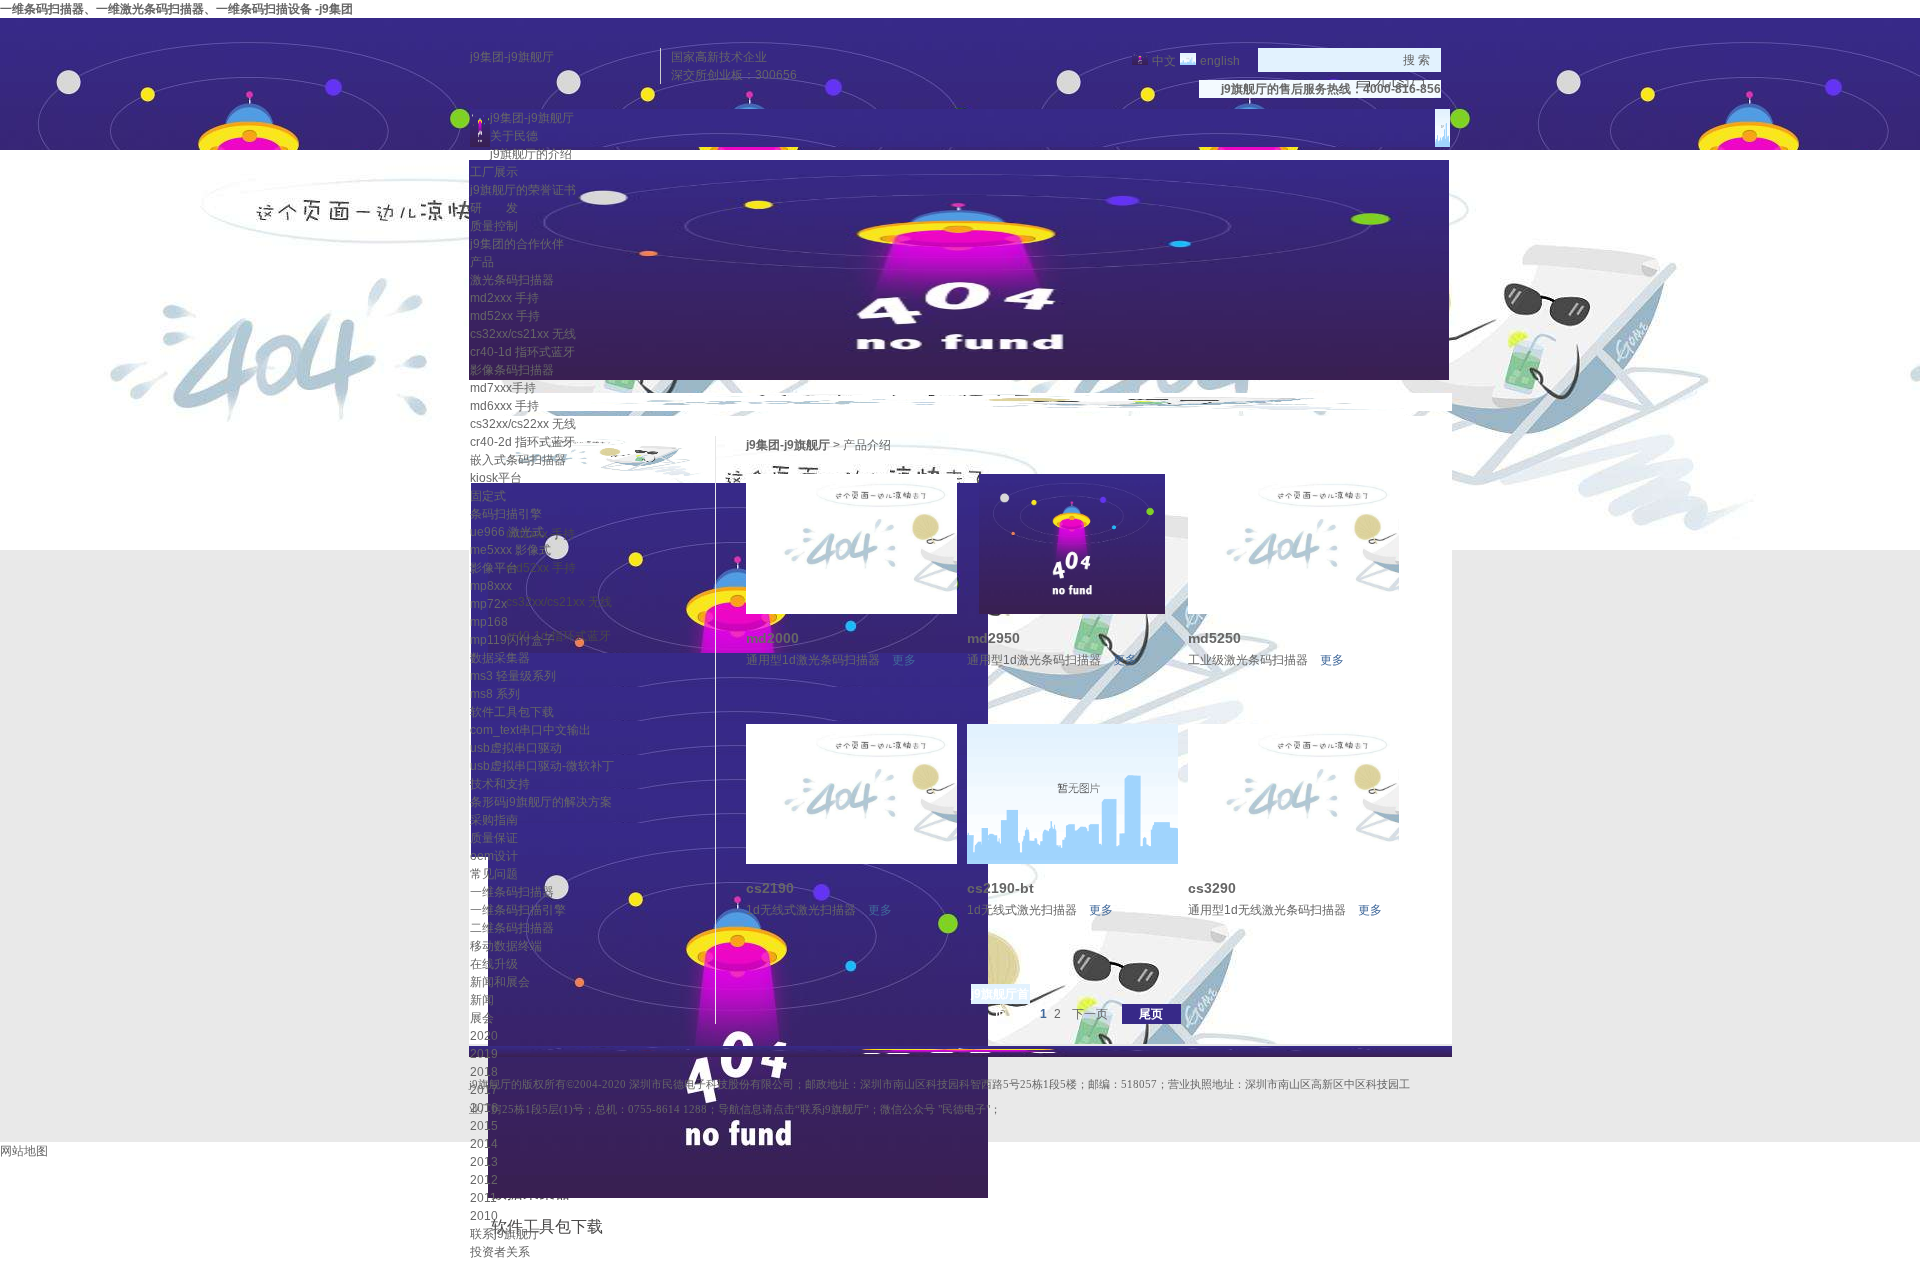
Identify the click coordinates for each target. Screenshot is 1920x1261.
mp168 (489, 622)
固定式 (488, 496)
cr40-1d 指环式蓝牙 (522, 352)
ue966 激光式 (507, 532)
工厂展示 (494, 172)
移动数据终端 (506, 946)
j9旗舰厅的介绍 (531, 154)
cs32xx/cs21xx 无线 (523, 334)
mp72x (488, 604)
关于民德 (514, 136)
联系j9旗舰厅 (505, 1234)
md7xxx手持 (503, 388)
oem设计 (494, 856)
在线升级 (494, 964)
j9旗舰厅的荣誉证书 (523, 190)
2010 (484, 1216)
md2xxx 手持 (504, 298)
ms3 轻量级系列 (513, 676)
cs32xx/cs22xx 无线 (523, 424)
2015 (484, 1126)
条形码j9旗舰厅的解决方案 (541, 802)
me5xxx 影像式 (510, 550)
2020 (484, 1036)
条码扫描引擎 (506, 514)
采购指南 (494, 820)
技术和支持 (500, 784)
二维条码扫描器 (512, 928)
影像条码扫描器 (512, 370)
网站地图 (24, 1151)
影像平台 (494, 568)
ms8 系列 (495, 694)
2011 (483, 1198)
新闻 (482, 1000)
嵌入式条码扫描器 (518, 460)
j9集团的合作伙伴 (517, 244)
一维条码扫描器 (512, 892)
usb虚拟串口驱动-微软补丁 (542, 766)
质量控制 (494, 226)
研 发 (494, 208)
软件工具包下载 (512, 712)
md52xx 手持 (505, 316)
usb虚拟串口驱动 (516, 748)
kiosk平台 (496, 478)
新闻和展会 (500, 982)
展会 (482, 1018)
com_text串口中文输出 (530, 730)
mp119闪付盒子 (512, 640)
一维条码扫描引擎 (518, 910)
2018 (484, 1072)
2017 (484, 1090)
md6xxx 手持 (504, 406)
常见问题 (494, 874)
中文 (1164, 61)
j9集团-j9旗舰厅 (512, 57)
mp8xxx (491, 586)
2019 (484, 1054)
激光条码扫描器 (512, 280)
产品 (482, 262)
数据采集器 (500, 658)
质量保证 (494, 838)
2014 (484, 1144)
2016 (484, 1108)
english (1220, 61)
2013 (484, 1162)
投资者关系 (500, 1252)
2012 (484, 1180)
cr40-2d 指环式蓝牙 (522, 442)
